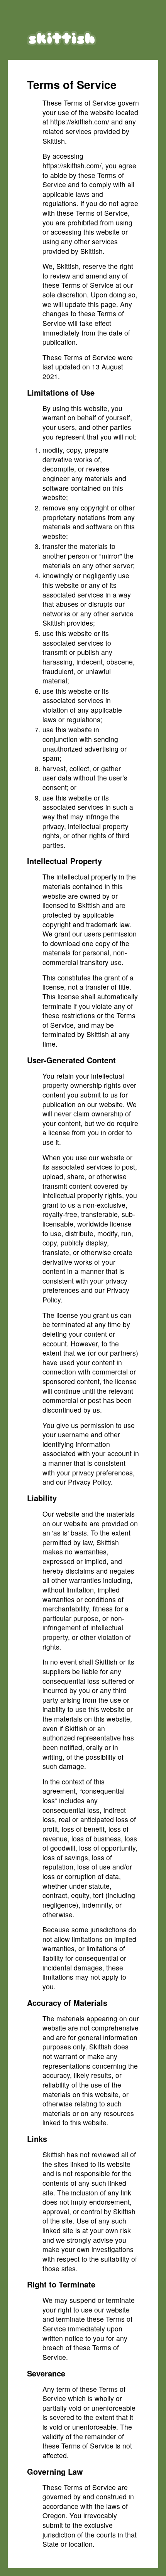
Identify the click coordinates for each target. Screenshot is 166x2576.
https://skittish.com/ (80, 122)
